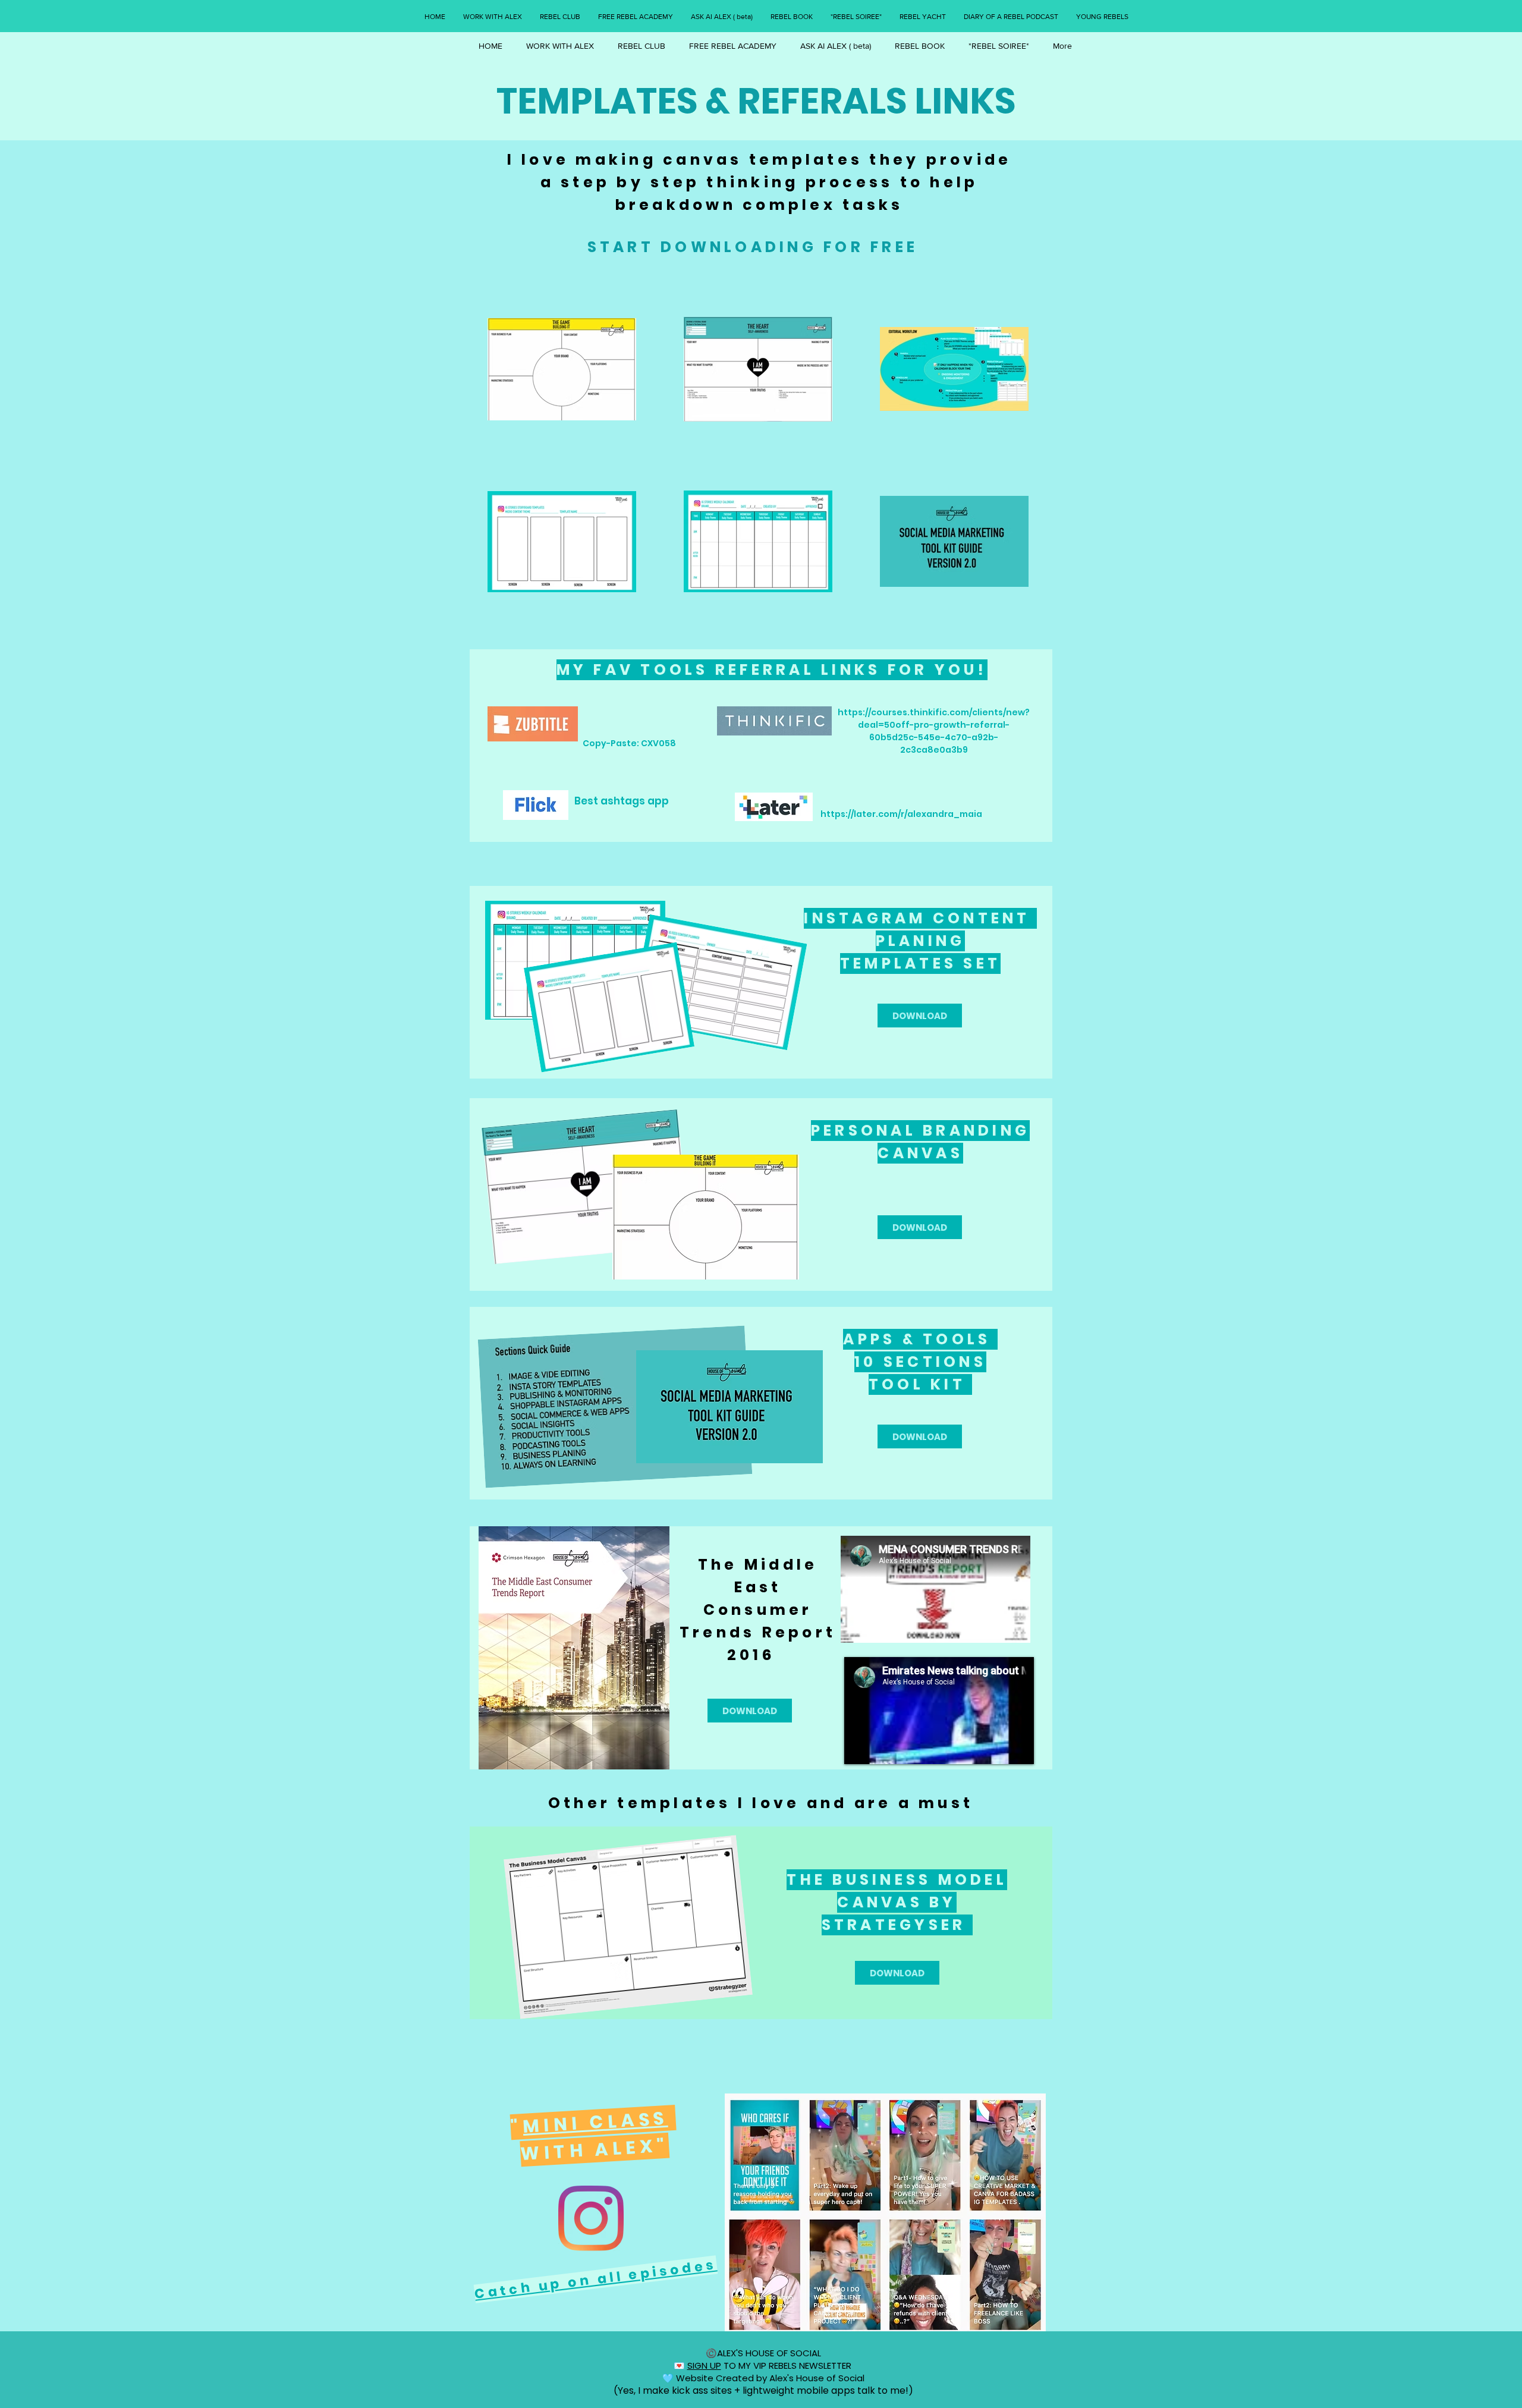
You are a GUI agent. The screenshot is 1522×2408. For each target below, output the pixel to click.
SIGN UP (704, 2365)
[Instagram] (591, 2218)
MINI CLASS (595, 2122)
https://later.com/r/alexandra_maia (901, 814)
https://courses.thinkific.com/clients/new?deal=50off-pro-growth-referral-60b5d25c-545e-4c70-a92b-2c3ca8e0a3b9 (934, 731)
